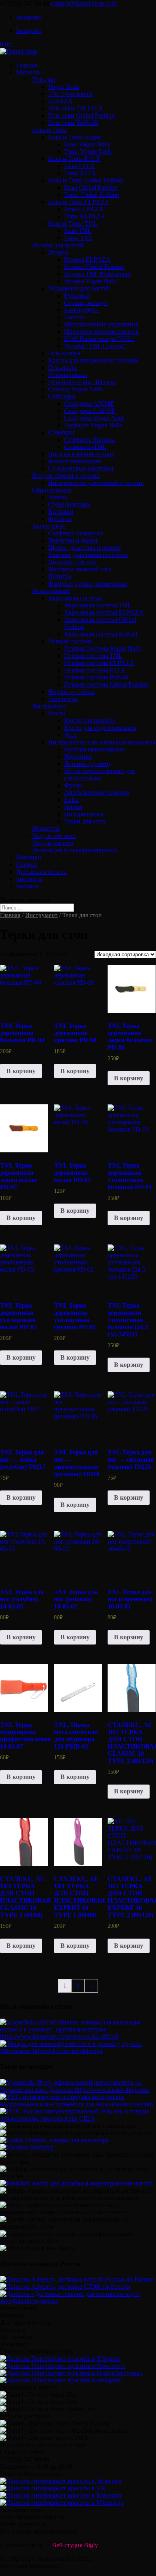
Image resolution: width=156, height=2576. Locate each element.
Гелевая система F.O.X (95, 670)
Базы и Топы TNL (73, 223)
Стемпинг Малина (89, 440)
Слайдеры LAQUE (90, 411)
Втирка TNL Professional (97, 274)
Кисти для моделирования (100, 728)
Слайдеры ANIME (89, 404)
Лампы (58, 497)
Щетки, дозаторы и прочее (84, 548)
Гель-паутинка (68, 375)
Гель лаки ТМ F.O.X (76, 108)
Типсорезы (63, 699)
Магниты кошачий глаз (80, 569)
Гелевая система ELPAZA (99, 663)
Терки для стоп (85, 821)
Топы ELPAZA (85, 216)
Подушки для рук (72, 562)
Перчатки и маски (73, 540)
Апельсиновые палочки (97, 792)
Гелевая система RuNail (96, 677)
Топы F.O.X (80, 173)
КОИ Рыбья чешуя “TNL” (99, 339)
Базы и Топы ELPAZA (79, 202)
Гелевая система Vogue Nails (102, 648)
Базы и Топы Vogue (74, 137)
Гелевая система (70, 641)
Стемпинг (62, 432)
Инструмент (49, 706)
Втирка (58, 252)
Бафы (71, 800)
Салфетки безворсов (76, 533)
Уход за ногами (53, 843)
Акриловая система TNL (98, 605)
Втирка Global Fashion (94, 267)
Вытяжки (61, 512)
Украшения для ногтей (79, 288)
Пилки (73, 807)
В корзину (21, 1071)
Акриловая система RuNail (101, 634)
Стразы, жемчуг (86, 303)
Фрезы (73, 785)
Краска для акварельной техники (93, 360)
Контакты (29, 879)
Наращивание (51, 591)
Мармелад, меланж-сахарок (101, 332)
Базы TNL (78, 231)
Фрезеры (60, 519)
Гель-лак (44, 79)
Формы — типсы (71, 692)
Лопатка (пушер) (87, 764)
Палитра (60, 576)
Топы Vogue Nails (88, 151)
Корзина (27, 886)
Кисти (57, 713)
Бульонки (77, 295)
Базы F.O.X (79, 166)
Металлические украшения (101, 324)
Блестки (75, 317)
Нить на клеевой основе (81, 454)
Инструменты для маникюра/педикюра (102, 742)
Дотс (71, 735)
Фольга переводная (74, 461)
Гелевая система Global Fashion (106, 684)
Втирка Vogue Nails (90, 281)
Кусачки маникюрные (94, 749)
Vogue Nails (64, 87)
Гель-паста (62, 368)
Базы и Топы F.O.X (74, 159)
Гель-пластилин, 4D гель (82, 382)
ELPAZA (60, 101)
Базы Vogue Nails (87, 144)
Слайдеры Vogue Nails (94, 418)
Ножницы (78, 756)
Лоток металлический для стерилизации (99, 774)
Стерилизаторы (69, 504)
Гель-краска (64, 353)
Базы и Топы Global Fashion (86, 180)
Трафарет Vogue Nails (93, 425)
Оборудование (52, 490)
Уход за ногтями (54, 836)
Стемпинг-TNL (85, 447)
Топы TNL (79, 238)
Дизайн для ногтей (58, 245)
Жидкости (46, 828)
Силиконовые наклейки (81, 468)
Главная (27, 65)
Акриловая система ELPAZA (104, 612)
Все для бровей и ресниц (66, 476)
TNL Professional (70, 94)
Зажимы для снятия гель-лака (88, 555)
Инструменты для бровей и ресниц (96, 483)
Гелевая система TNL (93, 656)
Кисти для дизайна (90, 720)
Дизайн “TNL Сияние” (95, 346)
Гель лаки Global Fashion (81, 115)
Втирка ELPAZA (87, 259)
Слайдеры (62, 396)
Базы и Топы (49, 130)
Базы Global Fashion (91, 187)
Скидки (27, 864)
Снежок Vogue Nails (75, 389)
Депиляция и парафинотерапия (75, 850)
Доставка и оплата (41, 872)
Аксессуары (48, 526)
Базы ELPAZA (84, 209)
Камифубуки (81, 310)
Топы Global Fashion (92, 195)
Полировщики (84, 814)
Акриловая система (75, 598)
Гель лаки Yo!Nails (73, 123)
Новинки (29, 857)
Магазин (28, 72)
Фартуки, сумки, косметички (88, 584)
